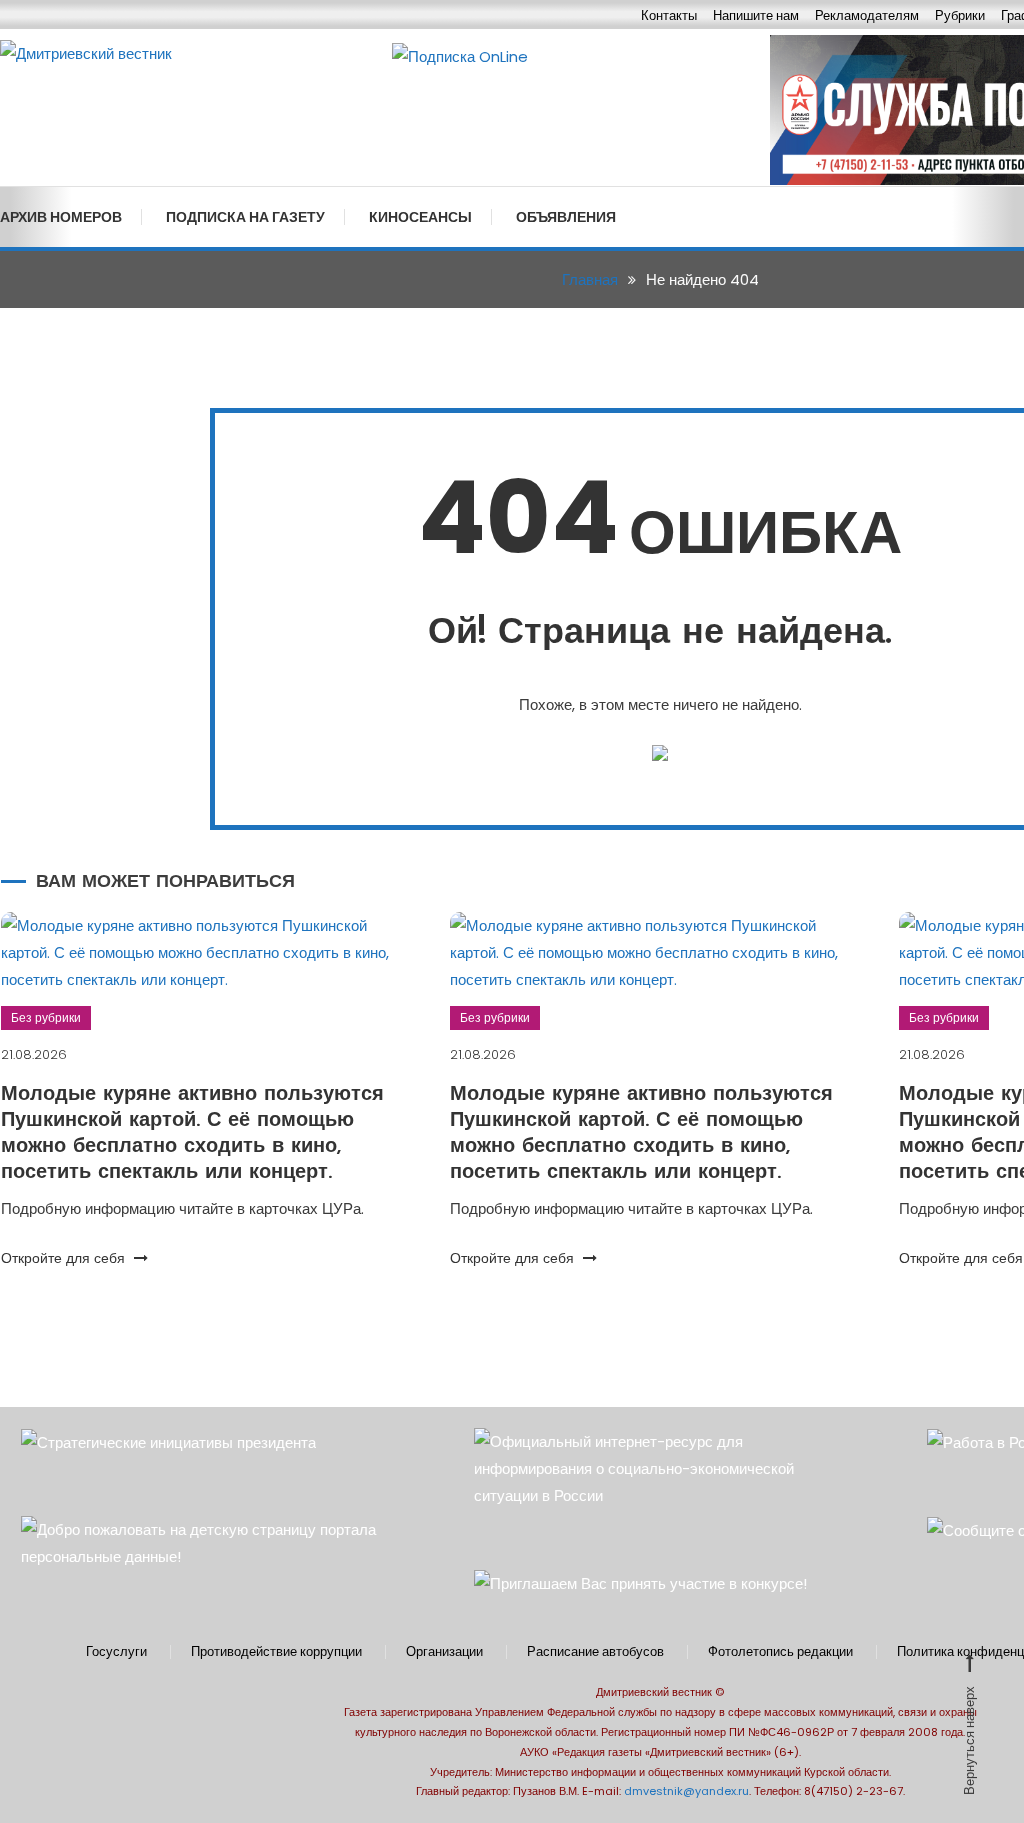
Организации (444, 1652)
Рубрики (960, 15)
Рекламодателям (867, 15)
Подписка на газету (245, 217)
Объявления (566, 217)
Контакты (669, 15)
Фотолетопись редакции (780, 1652)
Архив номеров (61, 217)
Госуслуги (116, 1652)
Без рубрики (46, 1017)
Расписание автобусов (595, 1652)
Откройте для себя (65, 1258)
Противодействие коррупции (276, 1652)
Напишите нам (756, 15)
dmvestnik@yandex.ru (686, 1791)
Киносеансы (420, 217)
